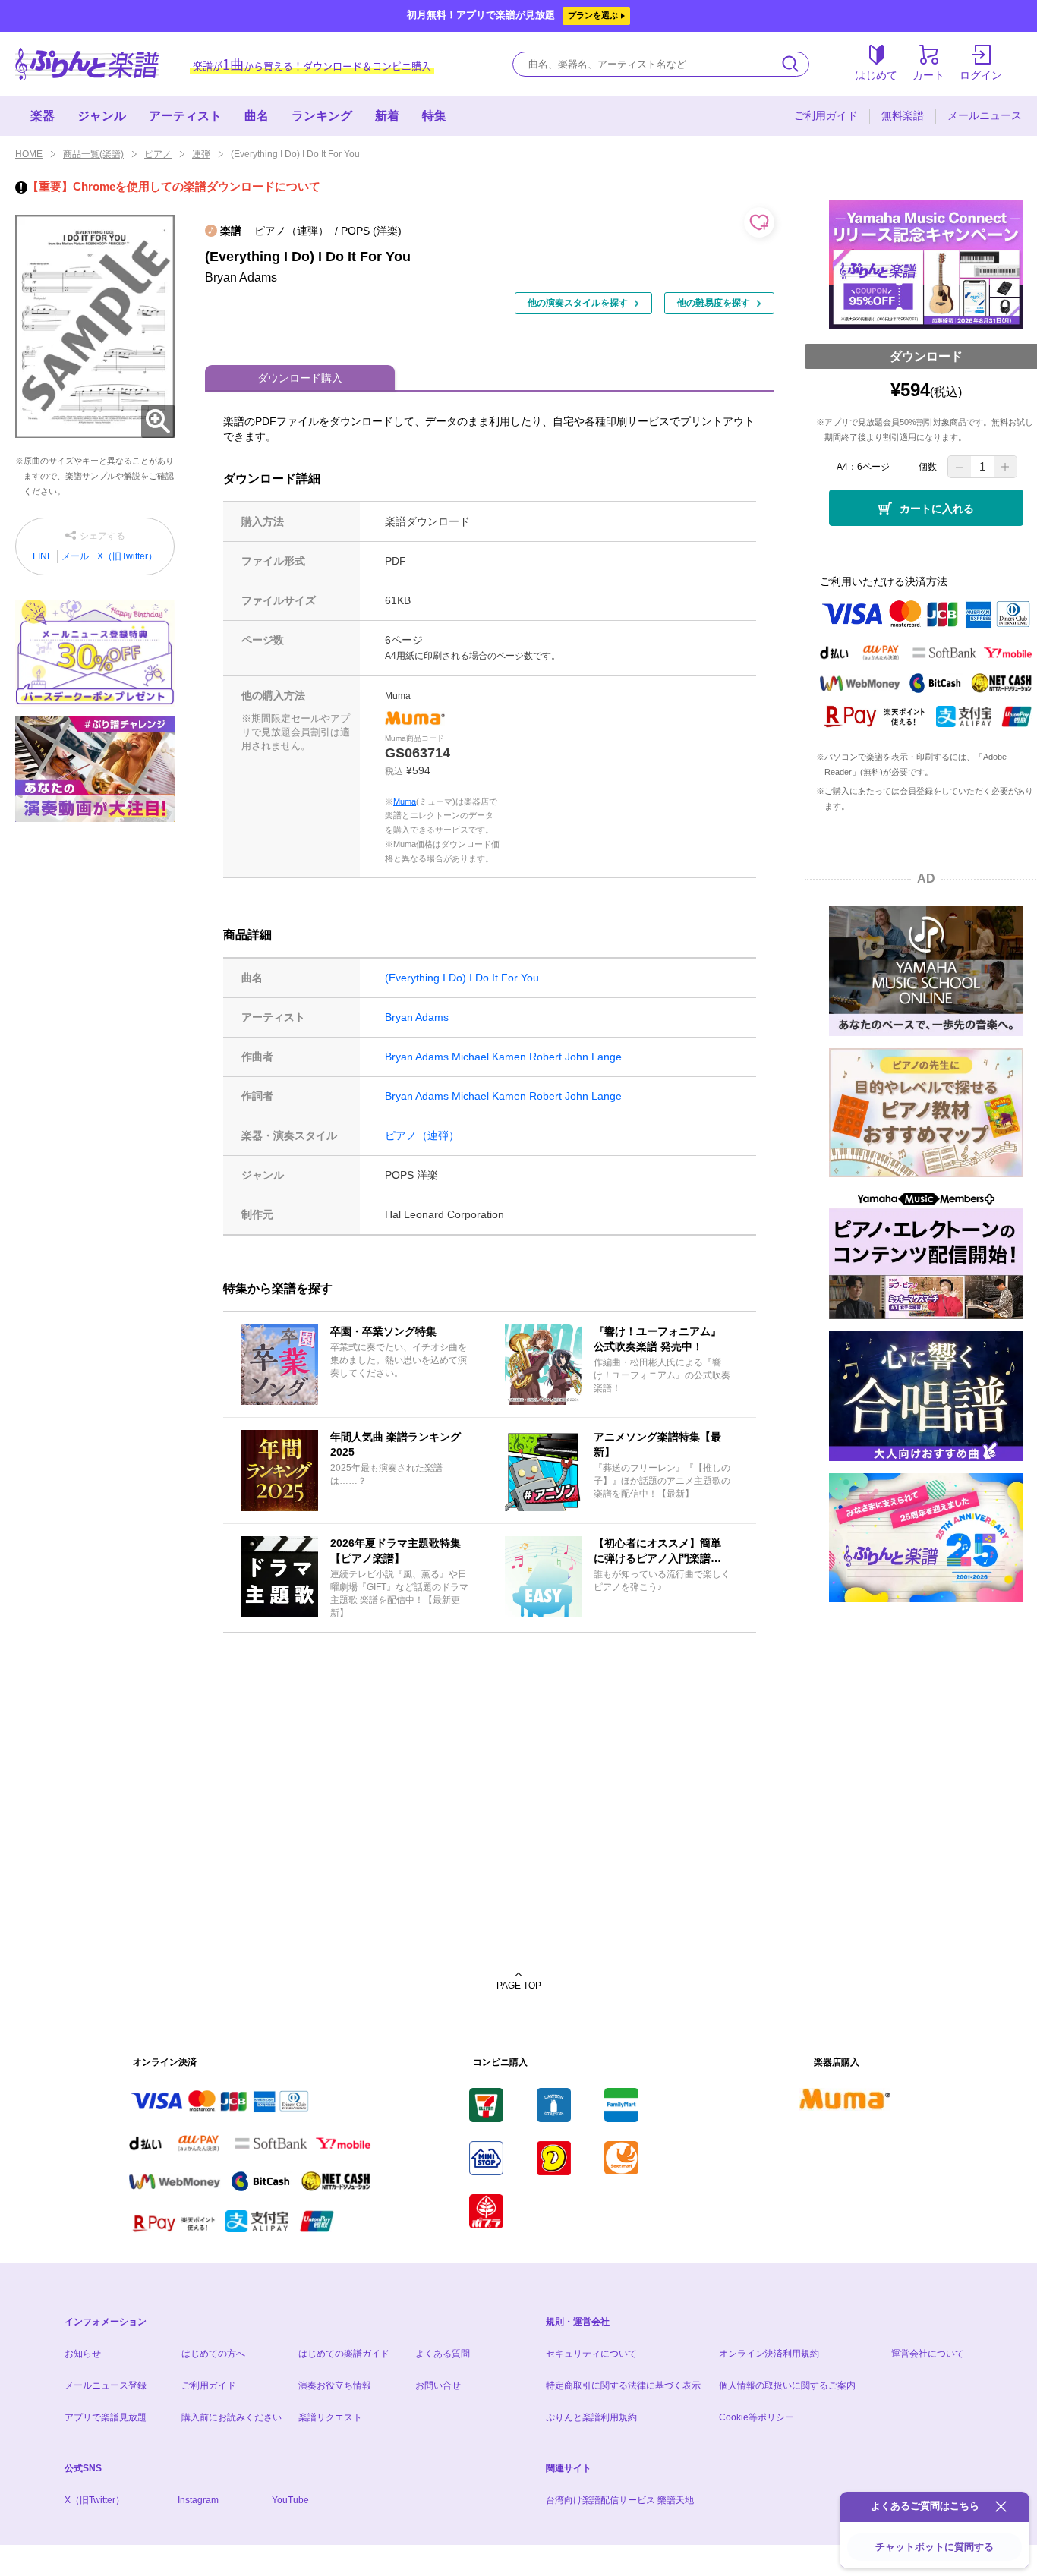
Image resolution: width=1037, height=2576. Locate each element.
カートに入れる (937, 509)
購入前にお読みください (232, 2417)
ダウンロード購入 (300, 378)
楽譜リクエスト (330, 2417)
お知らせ (83, 2354)
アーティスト (185, 116)
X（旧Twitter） (127, 556)
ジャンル (102, 116)
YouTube (290, 2500)
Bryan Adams (417, 1017)
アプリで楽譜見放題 (106, 2417)
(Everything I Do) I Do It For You (462, 978)
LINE (43, 556)
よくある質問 (443, 2354)
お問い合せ (438, 2385)
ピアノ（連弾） (422, 1135)
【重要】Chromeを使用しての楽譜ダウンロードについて (174, 186)
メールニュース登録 (106, 2385)
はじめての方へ (213, 2354)
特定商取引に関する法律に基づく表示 (623, 2385)
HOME (29, 154)
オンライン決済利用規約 (769, 2354)
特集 (434, 116)
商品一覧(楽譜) (93, 154)
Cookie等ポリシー (756, 2417)
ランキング (322, 116)
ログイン (981, 75)
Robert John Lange (575, 1057)
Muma (405, 801)
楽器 (43, 116)
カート (928, 75)
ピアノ (158, 154)
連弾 (201, 154)
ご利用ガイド (826, 115)
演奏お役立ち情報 (335, 2385)
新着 (387, 116)
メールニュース (985, 115)
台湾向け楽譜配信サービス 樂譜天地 (620, 2500)
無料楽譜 (903, 115)
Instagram (198, 2500)
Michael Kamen (489, 1057)
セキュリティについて (591, 2354)
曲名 (257, 116)
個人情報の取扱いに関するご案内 (787, 2385)
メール (75, 556)
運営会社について (928, 2354)
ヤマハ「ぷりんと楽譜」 (87, 64)
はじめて (876, 75)
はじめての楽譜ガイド (344, 2354)
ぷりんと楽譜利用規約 (591, 2417)
